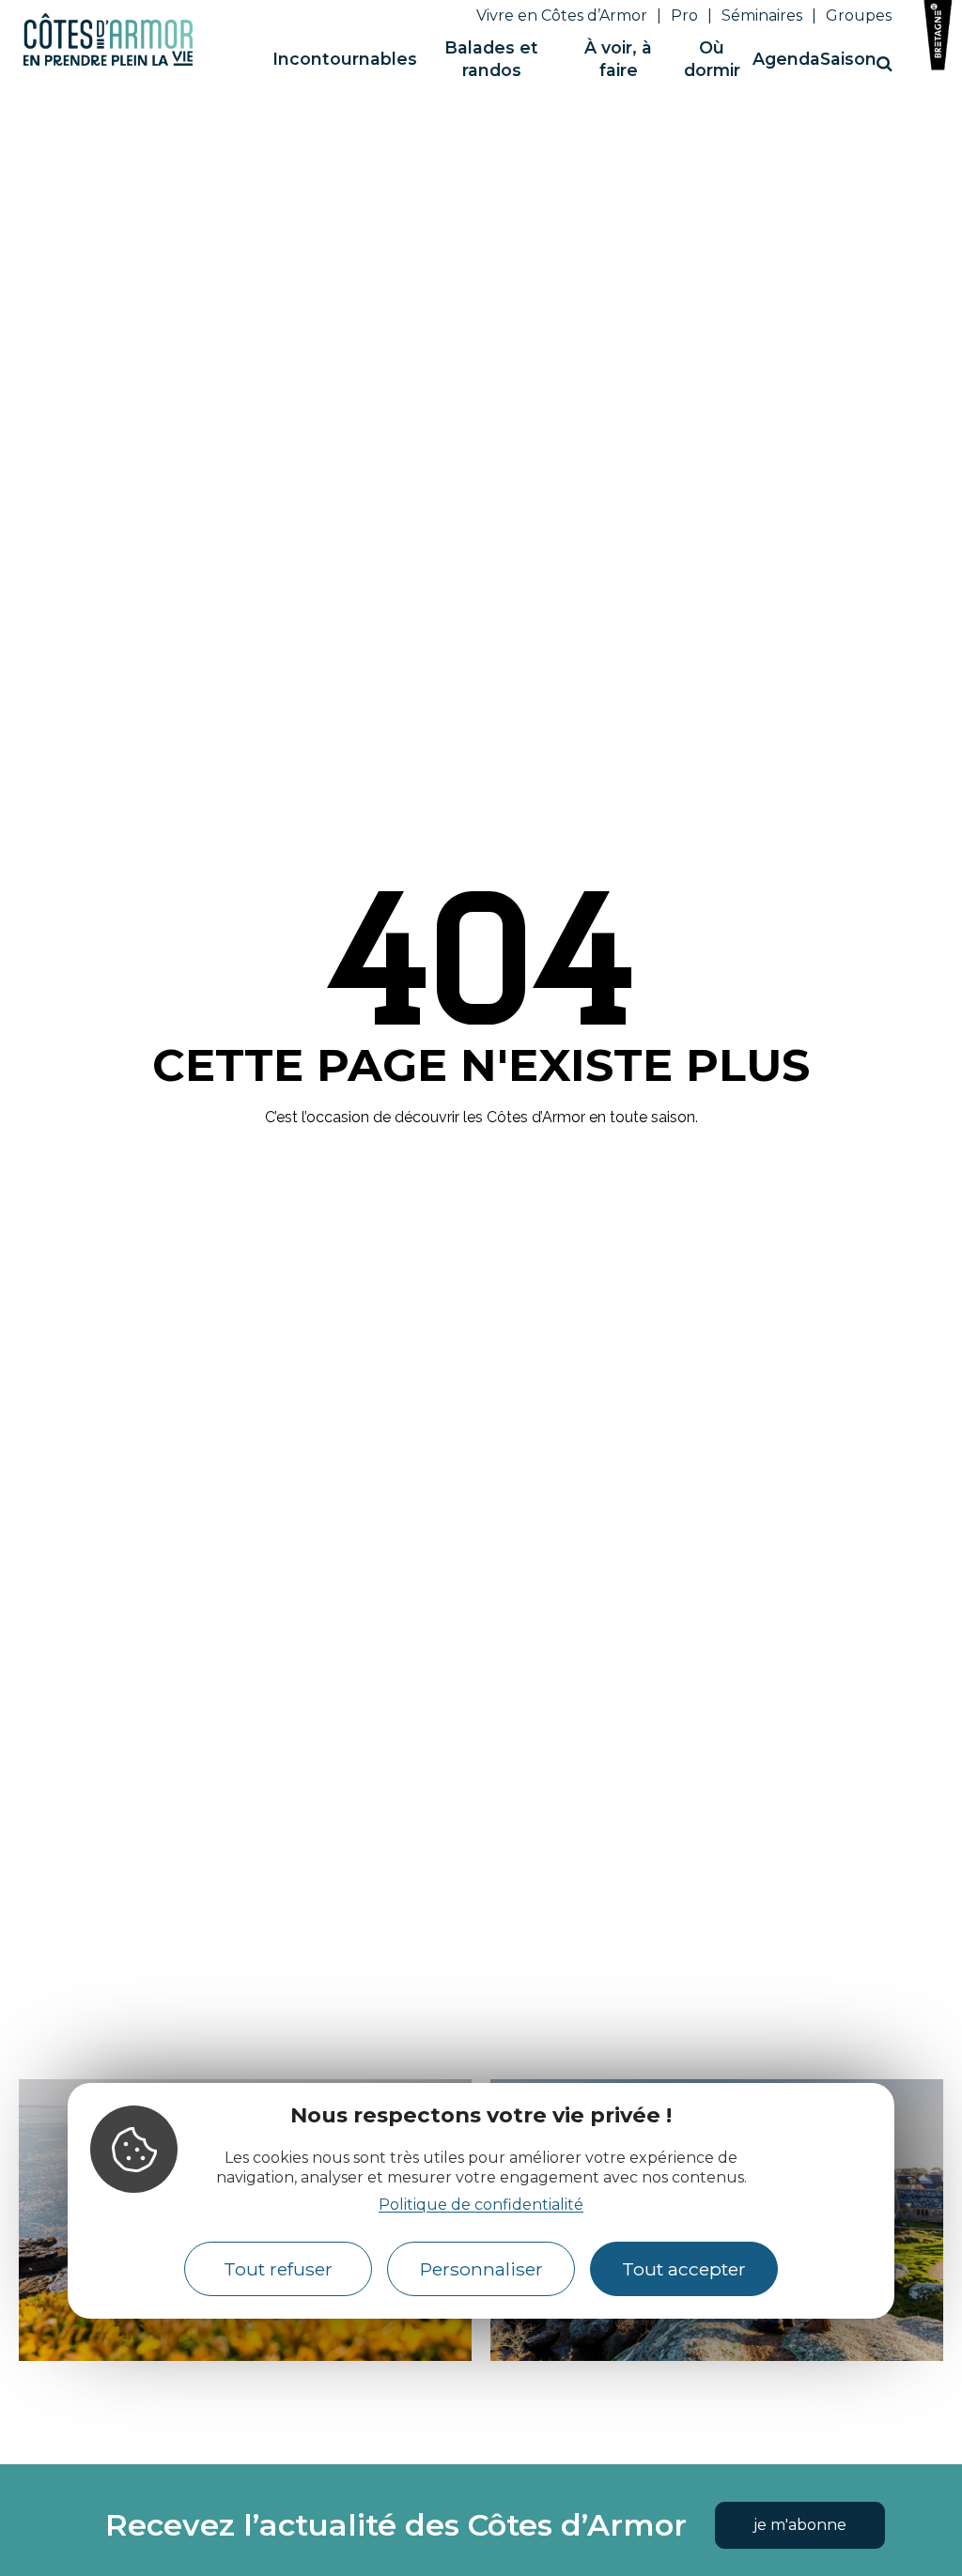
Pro (684, 15)
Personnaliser (481, 2269)
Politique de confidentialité (481, 2205)
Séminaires (762, 15)
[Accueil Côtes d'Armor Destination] (108, 62)
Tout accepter (684, 2269)
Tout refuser (278, 2269)
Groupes (859, 15)
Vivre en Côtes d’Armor (562, 15)
